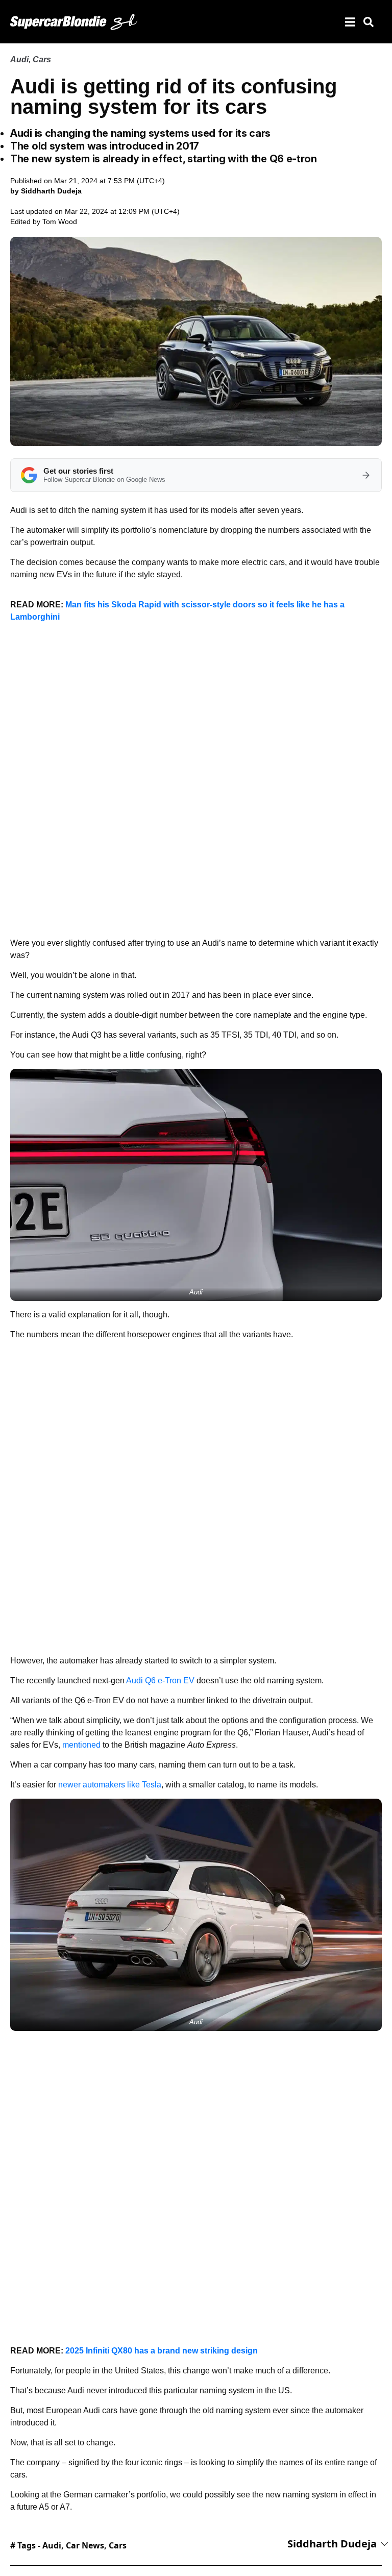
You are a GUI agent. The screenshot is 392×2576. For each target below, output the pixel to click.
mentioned (81, 1745)
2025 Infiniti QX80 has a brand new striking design (162, 2351)
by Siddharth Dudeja (46, 191)
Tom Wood (60, 222)
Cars (42, 59)
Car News (85, 2545)
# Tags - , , (68, 2545)
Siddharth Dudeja (332, 2544)
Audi (19, 59)
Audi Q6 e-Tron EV (160, 1680)
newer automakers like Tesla (110, 1785)
